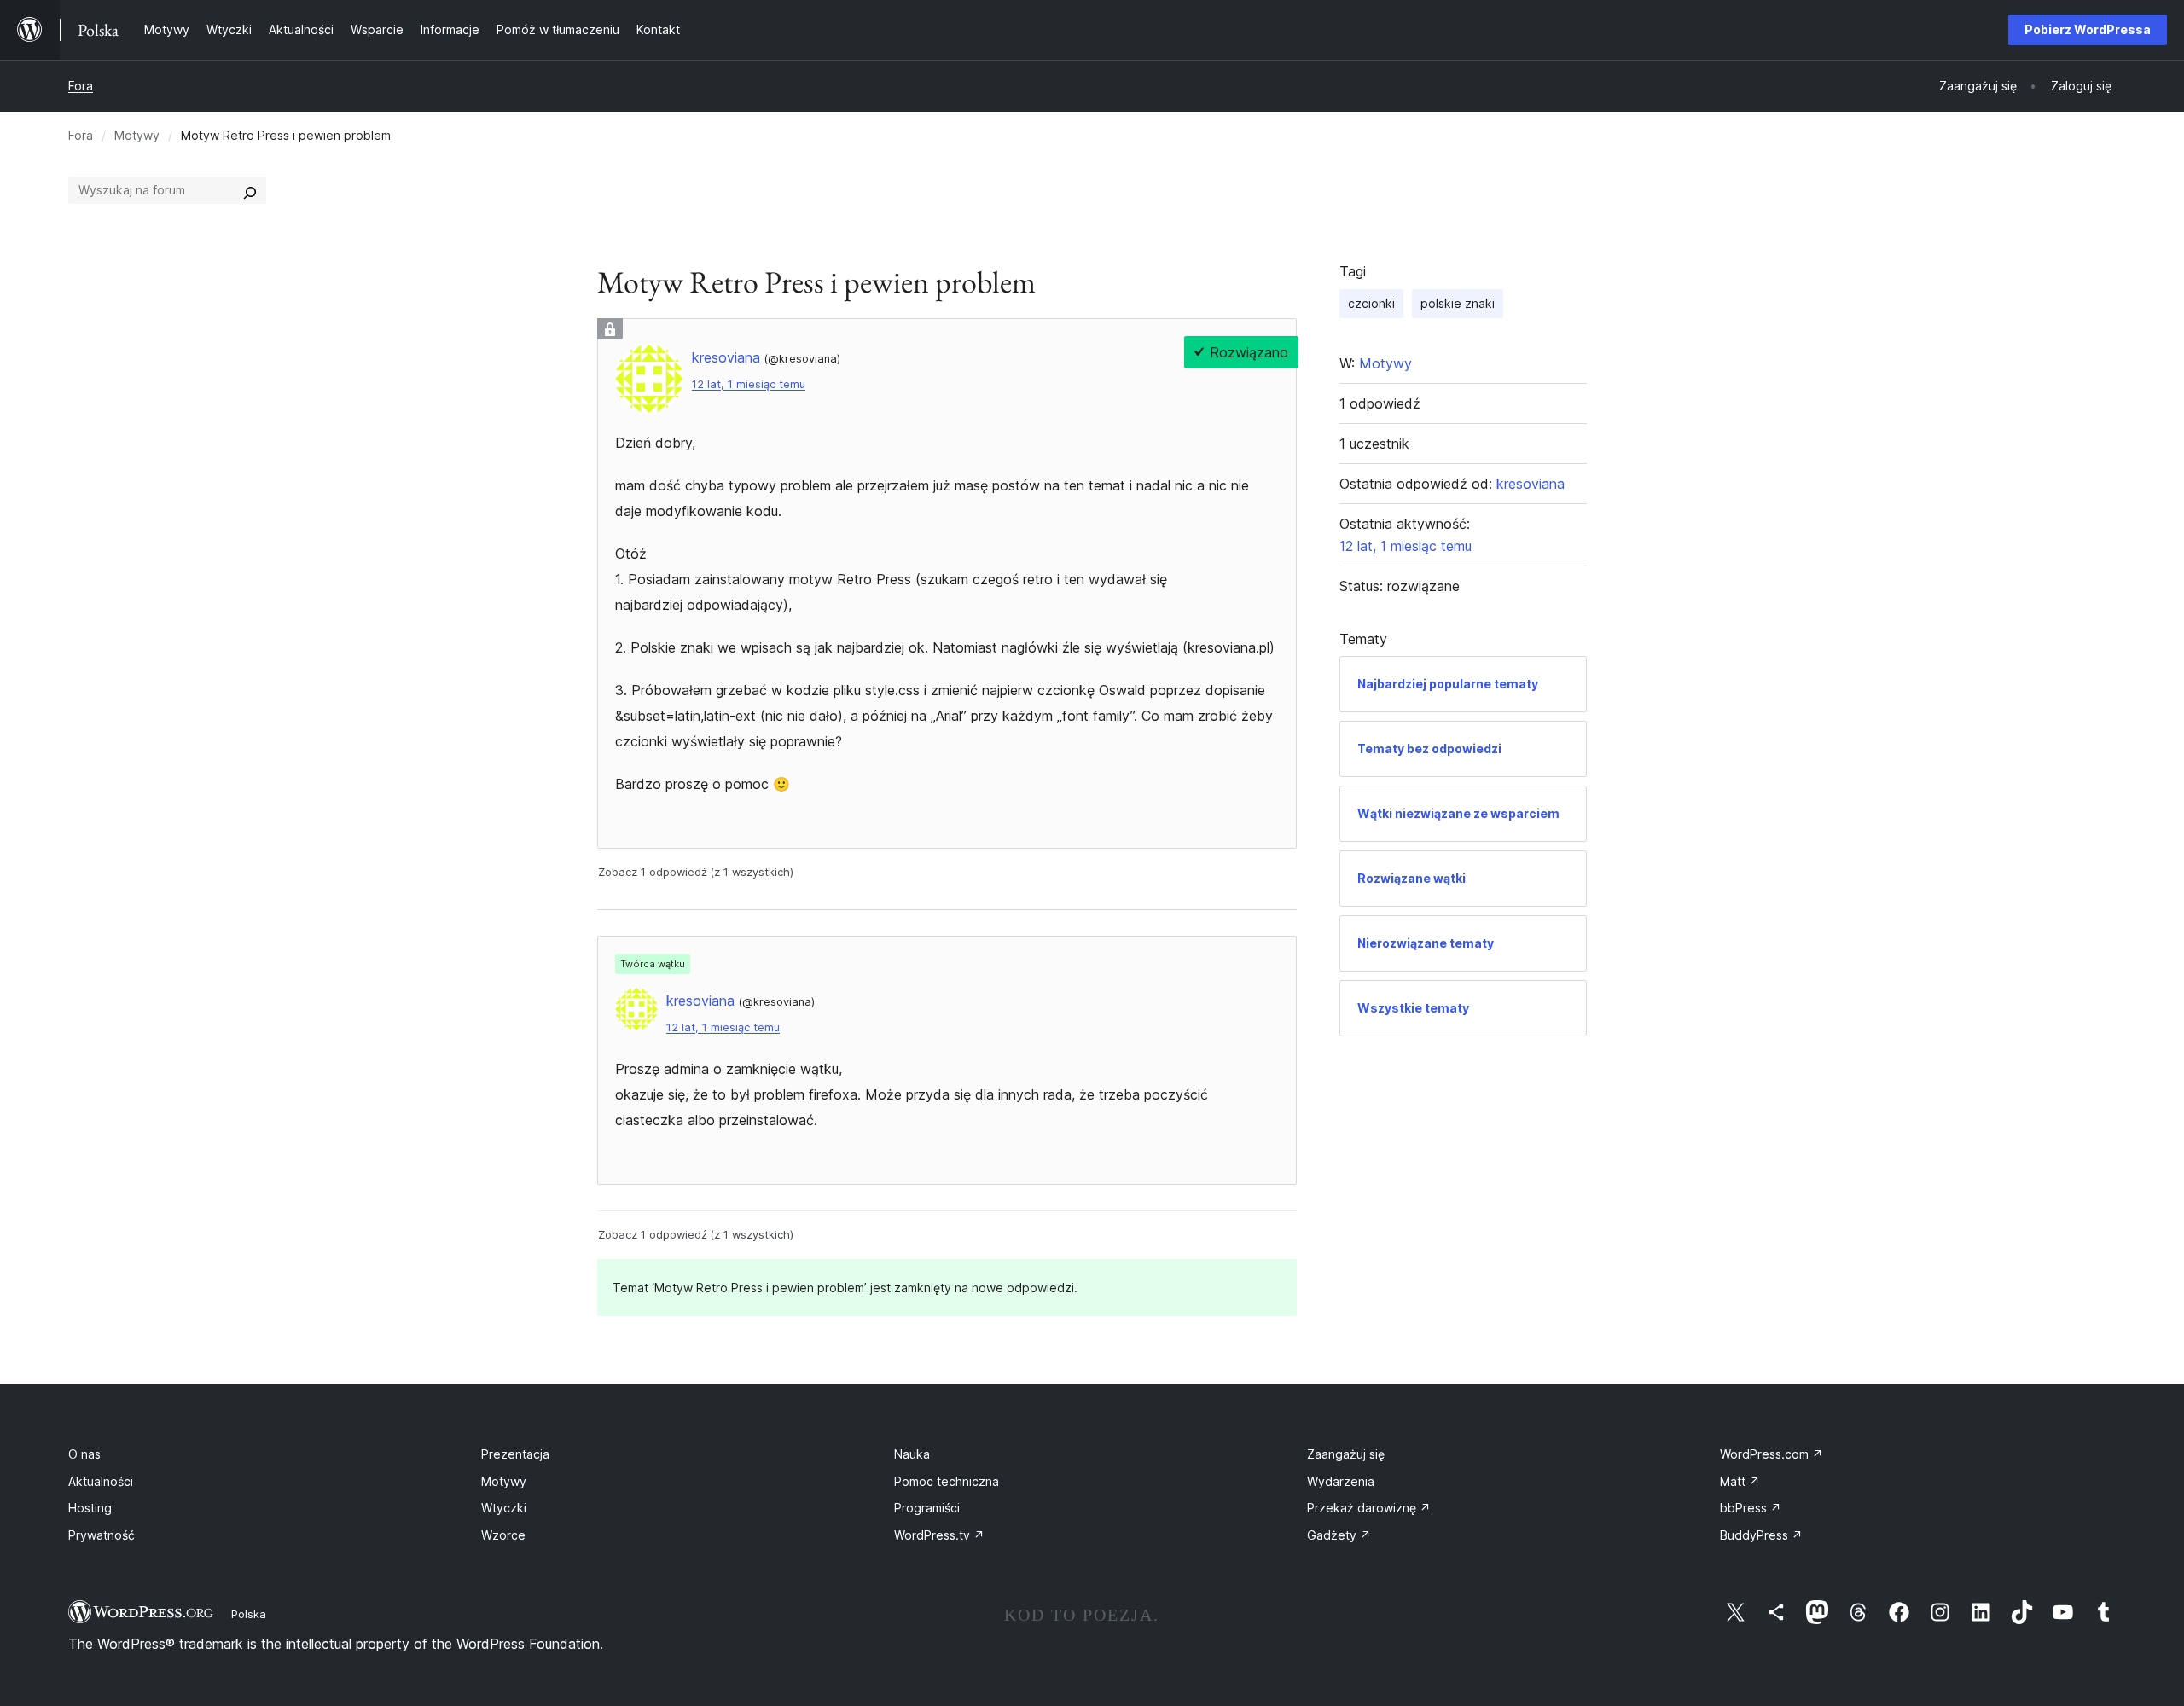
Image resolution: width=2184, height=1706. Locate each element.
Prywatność (102, 1535)
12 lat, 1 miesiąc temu (749, 384)
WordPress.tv (939, 1535)
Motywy (137, 135)
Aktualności (101, 1481)
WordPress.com (1772, 1454)
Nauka (912, 1454)
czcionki (1371, 303)
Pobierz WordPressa (2088, 29)
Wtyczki (504, 1508)
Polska (249, 1614)
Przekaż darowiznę (1369, 1508)
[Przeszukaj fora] (250, 190)
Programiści (927, 1508)
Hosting (90, 1508)
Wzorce (503, 1535)
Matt (1740, 1481)
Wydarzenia (1341, 1481)
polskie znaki (1458, 303)
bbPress (1751, 1508)
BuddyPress (1761, 1535)
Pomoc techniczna (947, 1481)
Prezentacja (515, 1454)
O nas (84, 1454)
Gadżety (1339, 1535)
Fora (81, 86)
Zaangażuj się (1346, 1454)
